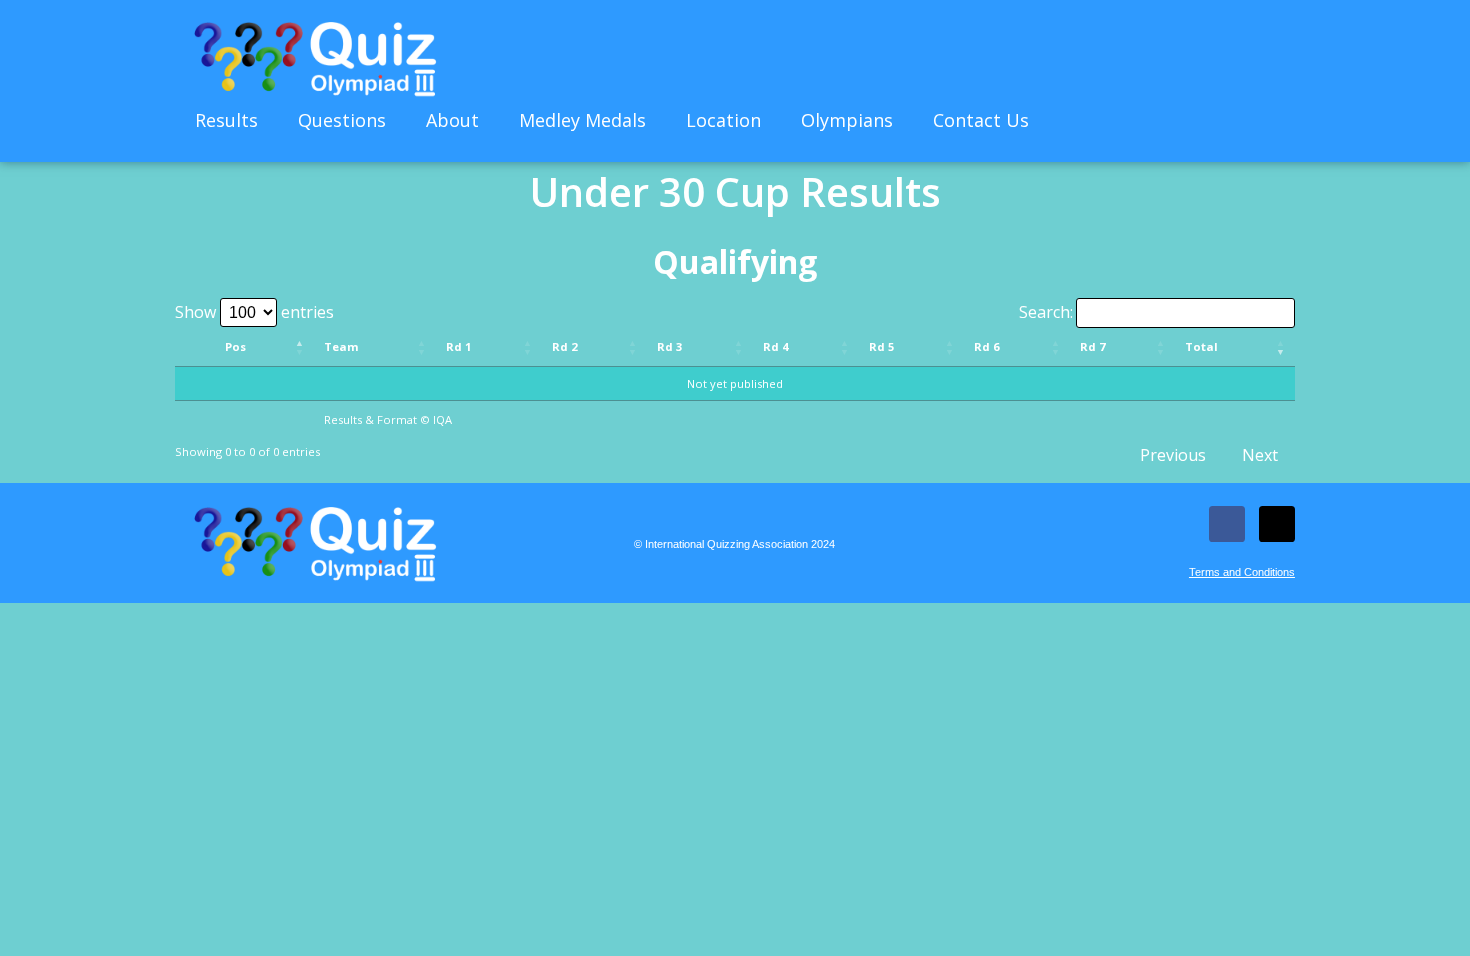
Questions (342, 120)
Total (1201, 346)
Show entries (254, 312)
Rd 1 (458, 346)
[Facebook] (1227, 524)
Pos (235, 346)
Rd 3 (669, 346)
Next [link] (1260, 455)
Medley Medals (582, 120)
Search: (1046, 312)
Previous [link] (1173, 455)
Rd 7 (1092, 346)
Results (226, 120)
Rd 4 (775, 346)
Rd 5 (881, 346)
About (452, 120)
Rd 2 (564, 346)
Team (341, 346)
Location (723, 120)
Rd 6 (986, 346)
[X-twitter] (1277, 524)
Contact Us (981, 120)
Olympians (847, 120)
